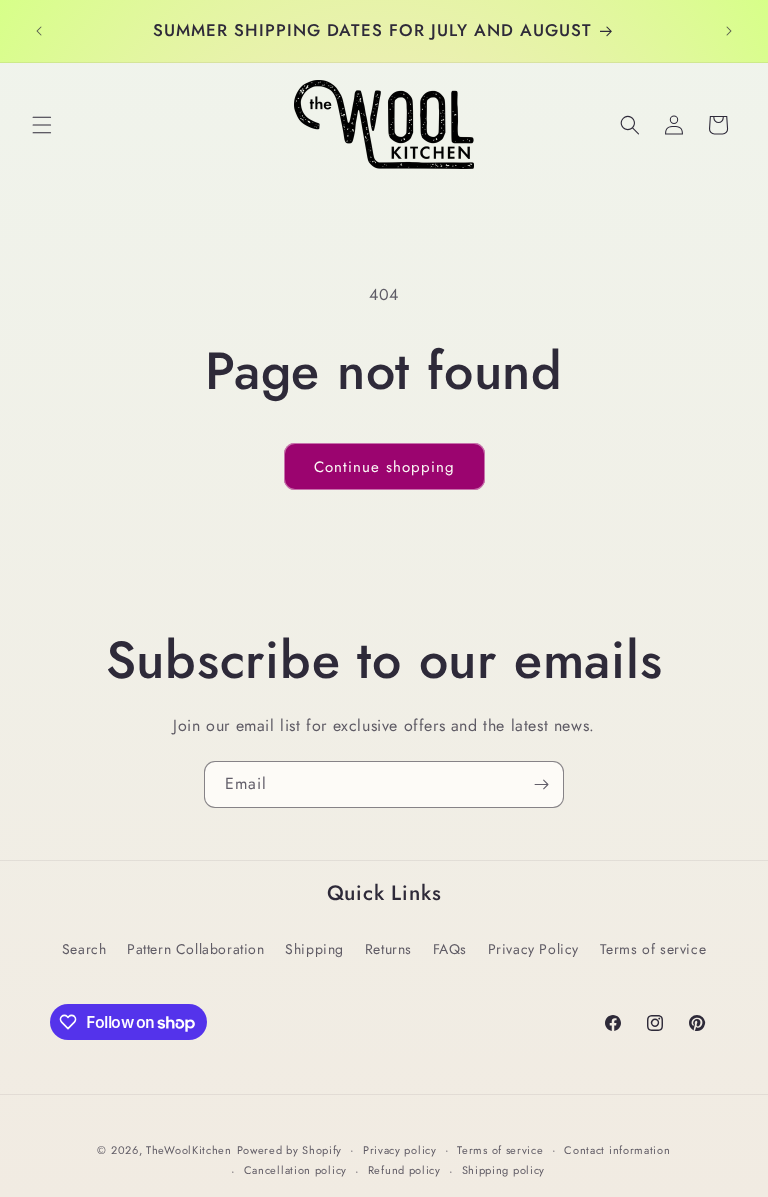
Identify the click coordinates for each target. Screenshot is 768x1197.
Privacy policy (400, 1150)
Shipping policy (504, 1170)
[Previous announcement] (39, 31)
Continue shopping (384, 467)
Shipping (314, 949)
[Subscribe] (541, 784)
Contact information (617, 1150)
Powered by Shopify (290, 1150)
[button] (42, 125)
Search (84, 949)
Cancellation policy (295, 1170)
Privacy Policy (533, 949)
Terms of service (653, 949)
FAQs (450, 949)
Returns (388, 949)
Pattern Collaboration (196, 949)
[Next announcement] (729, 31)
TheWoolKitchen (189, 1150)
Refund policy (404, 1170)
